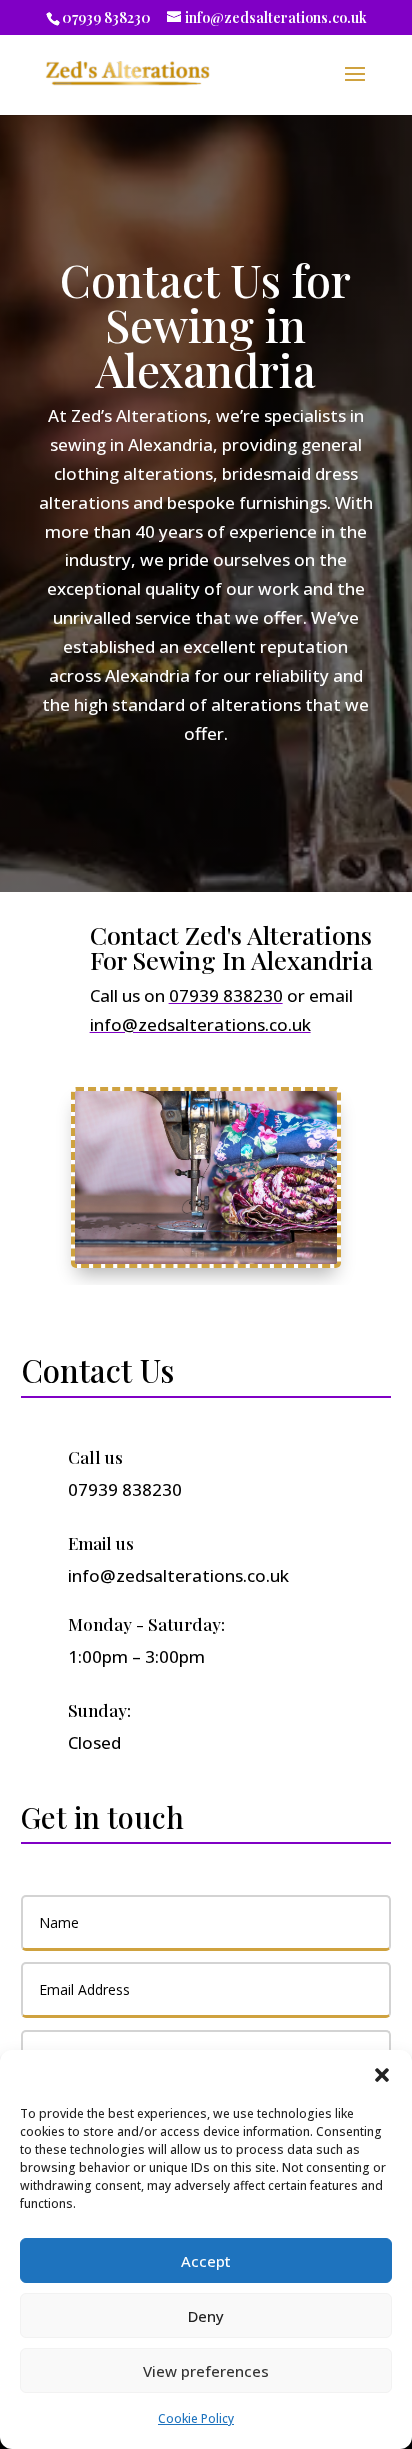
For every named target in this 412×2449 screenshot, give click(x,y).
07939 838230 (106, 17)
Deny (206, 2316)
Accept (206, 2261)
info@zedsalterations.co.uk (200, 1024)
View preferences (206, 2371)
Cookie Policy (196, 2418)
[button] (382, 2075)
